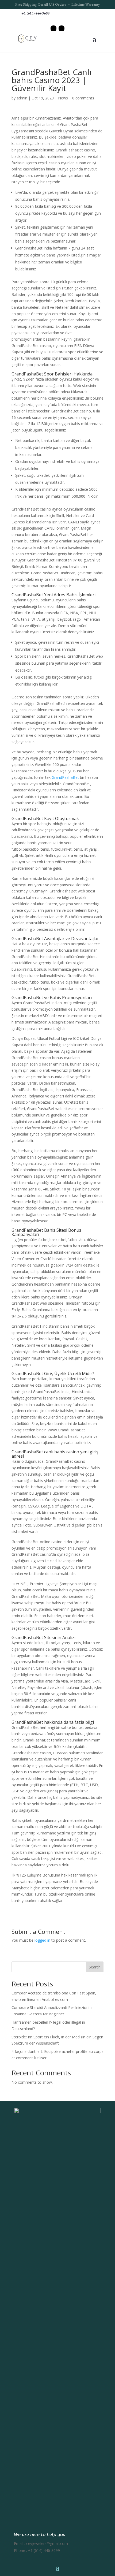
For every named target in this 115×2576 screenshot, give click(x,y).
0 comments (83, 98)
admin (22, 98)
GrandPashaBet (65, 777)
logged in (42, 1940)
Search (95, 1967)
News (63, 98)
